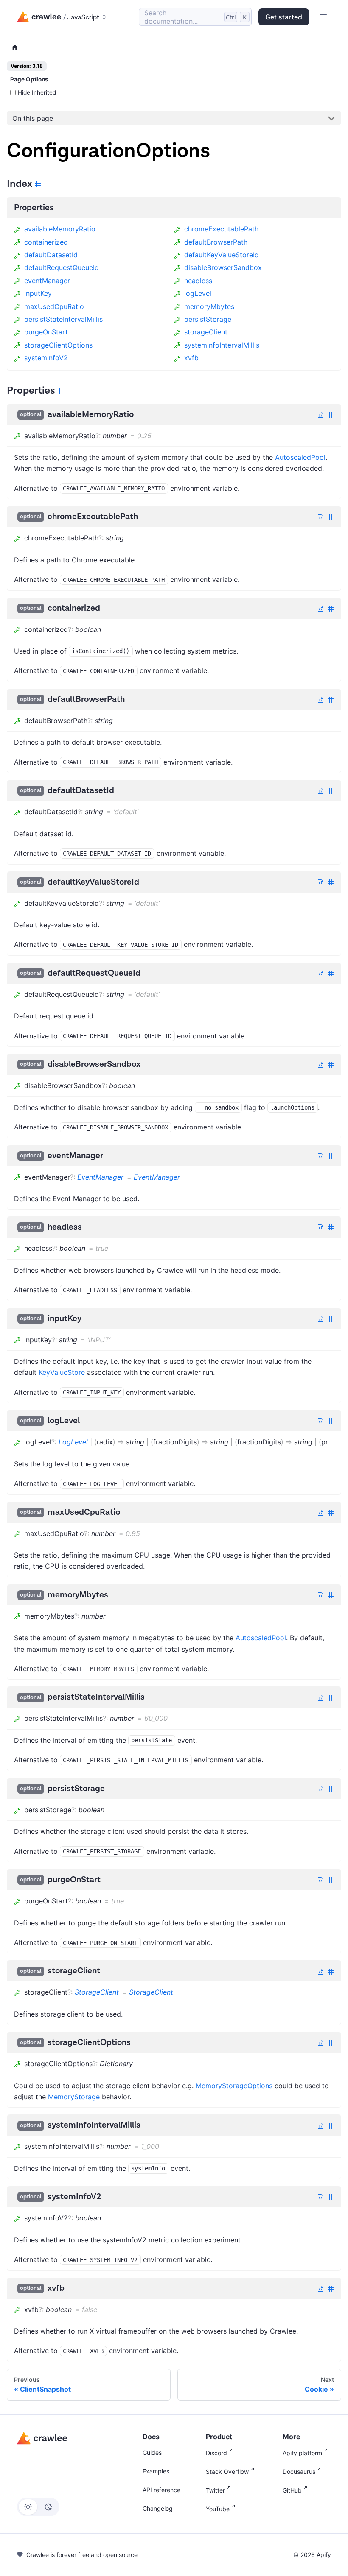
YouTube (218, 2509)
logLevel (198, 293)
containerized (46, 242)
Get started (284, 17)
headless (198, 281)
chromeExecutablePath (221, 229)
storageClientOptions (58, 345)
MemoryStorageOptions (234, 2086)
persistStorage (208, 319)
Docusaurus (299, 2472)
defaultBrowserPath (216, 242)
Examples (156, 2471)
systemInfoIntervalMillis (222, 345)
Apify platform (302, 2453)
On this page (33, 118)
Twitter (215, 2490)
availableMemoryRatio (60, 229)
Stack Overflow (227, 2472)
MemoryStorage (74, 2097)
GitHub (292, 2490)
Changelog (158, 2508)
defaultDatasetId (51, 255)
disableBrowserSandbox (223, 267)
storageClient (206, 332)
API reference (161, 2490)
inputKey (38, 293)
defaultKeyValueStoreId (222, 255)
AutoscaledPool (300, 457)
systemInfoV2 (46, 358)
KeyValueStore (62, 1372)
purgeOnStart (46, 332)
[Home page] (15, 48)
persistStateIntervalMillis (63, 319)
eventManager (47, 281)
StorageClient (97, 1992)
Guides (152, 2452)
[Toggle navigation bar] (323, 17)
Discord (216, 2453)
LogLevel (73, 1442)
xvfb (191, 358)
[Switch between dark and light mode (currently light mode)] (38, 2507)
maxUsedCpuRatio (54, 306)
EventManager (100, 1177)
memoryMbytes (209, 306)
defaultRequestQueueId (62, 267)
